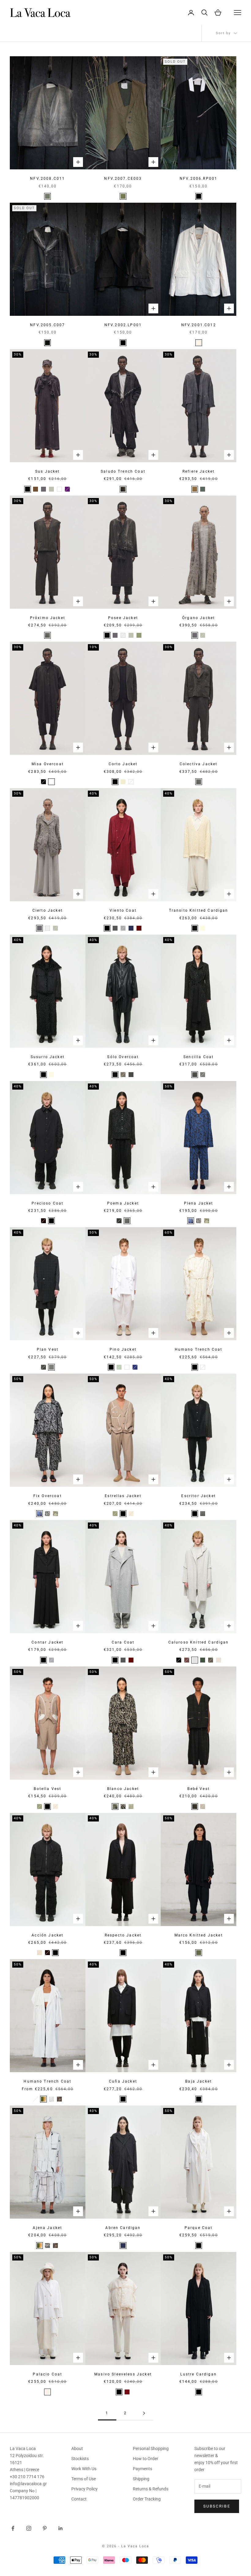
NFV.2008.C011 (47, 179)
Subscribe (217, 2506)
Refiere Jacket (199, 471)
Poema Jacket (123, 1203)
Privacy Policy (84, 2489)
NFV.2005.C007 (47, 325)
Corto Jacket (123, 764)
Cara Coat (123, 1642)
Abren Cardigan (123, 2228)
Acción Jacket (47, 1935)
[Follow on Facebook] (13, 2528)
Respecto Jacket (123, 1935)
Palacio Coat (47, 2374)
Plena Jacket (199, 1203)
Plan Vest (48, 1349)
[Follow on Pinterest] (45, 2528)
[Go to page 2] (144, 2413)
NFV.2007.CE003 (123, 179)
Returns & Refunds (151, 2489)
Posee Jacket (123, 618)
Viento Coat (123, 910)
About (77, 2449)
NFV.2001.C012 (199, 325)
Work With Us (84, 2469)
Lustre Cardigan (198, 2374)
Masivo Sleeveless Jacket (123, 2374)
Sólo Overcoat (123, 1057)
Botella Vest (47, 1789)
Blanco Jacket (123, 1789)
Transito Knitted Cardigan (199, 910)
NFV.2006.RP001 (199, 179)
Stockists (80, 2459)
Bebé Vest (198, 1789)
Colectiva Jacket (199, 764)
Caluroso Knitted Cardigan (199, 1642)
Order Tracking (147, 2499)
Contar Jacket (47, 1642)
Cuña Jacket (123, 2081)
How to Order (146, 2459)
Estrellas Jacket (123, 1496)
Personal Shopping (151, 2449)
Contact (79, 2499)
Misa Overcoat (48, 764)
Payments (142, 2469)
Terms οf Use (84, 2479)
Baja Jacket (199, 2081)
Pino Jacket (123, 1349)
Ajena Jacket (47, 2228)
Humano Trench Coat (199, 1349)
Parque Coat (199, 2228)
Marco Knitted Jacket (199, 1935)
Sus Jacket (48, 471)
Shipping (141, 2479)
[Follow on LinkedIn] (61, 2528)
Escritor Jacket (198, 1496)
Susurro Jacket (48, 1057)
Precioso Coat (47, 1203)
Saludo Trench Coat (123, 471)
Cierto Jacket (48, 910)
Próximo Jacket (48, 618)
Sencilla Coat (199, 1057)
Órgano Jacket (199, 618)
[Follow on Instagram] (29, 2528)
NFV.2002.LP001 (123, 325)
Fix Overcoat (48, 1496)
